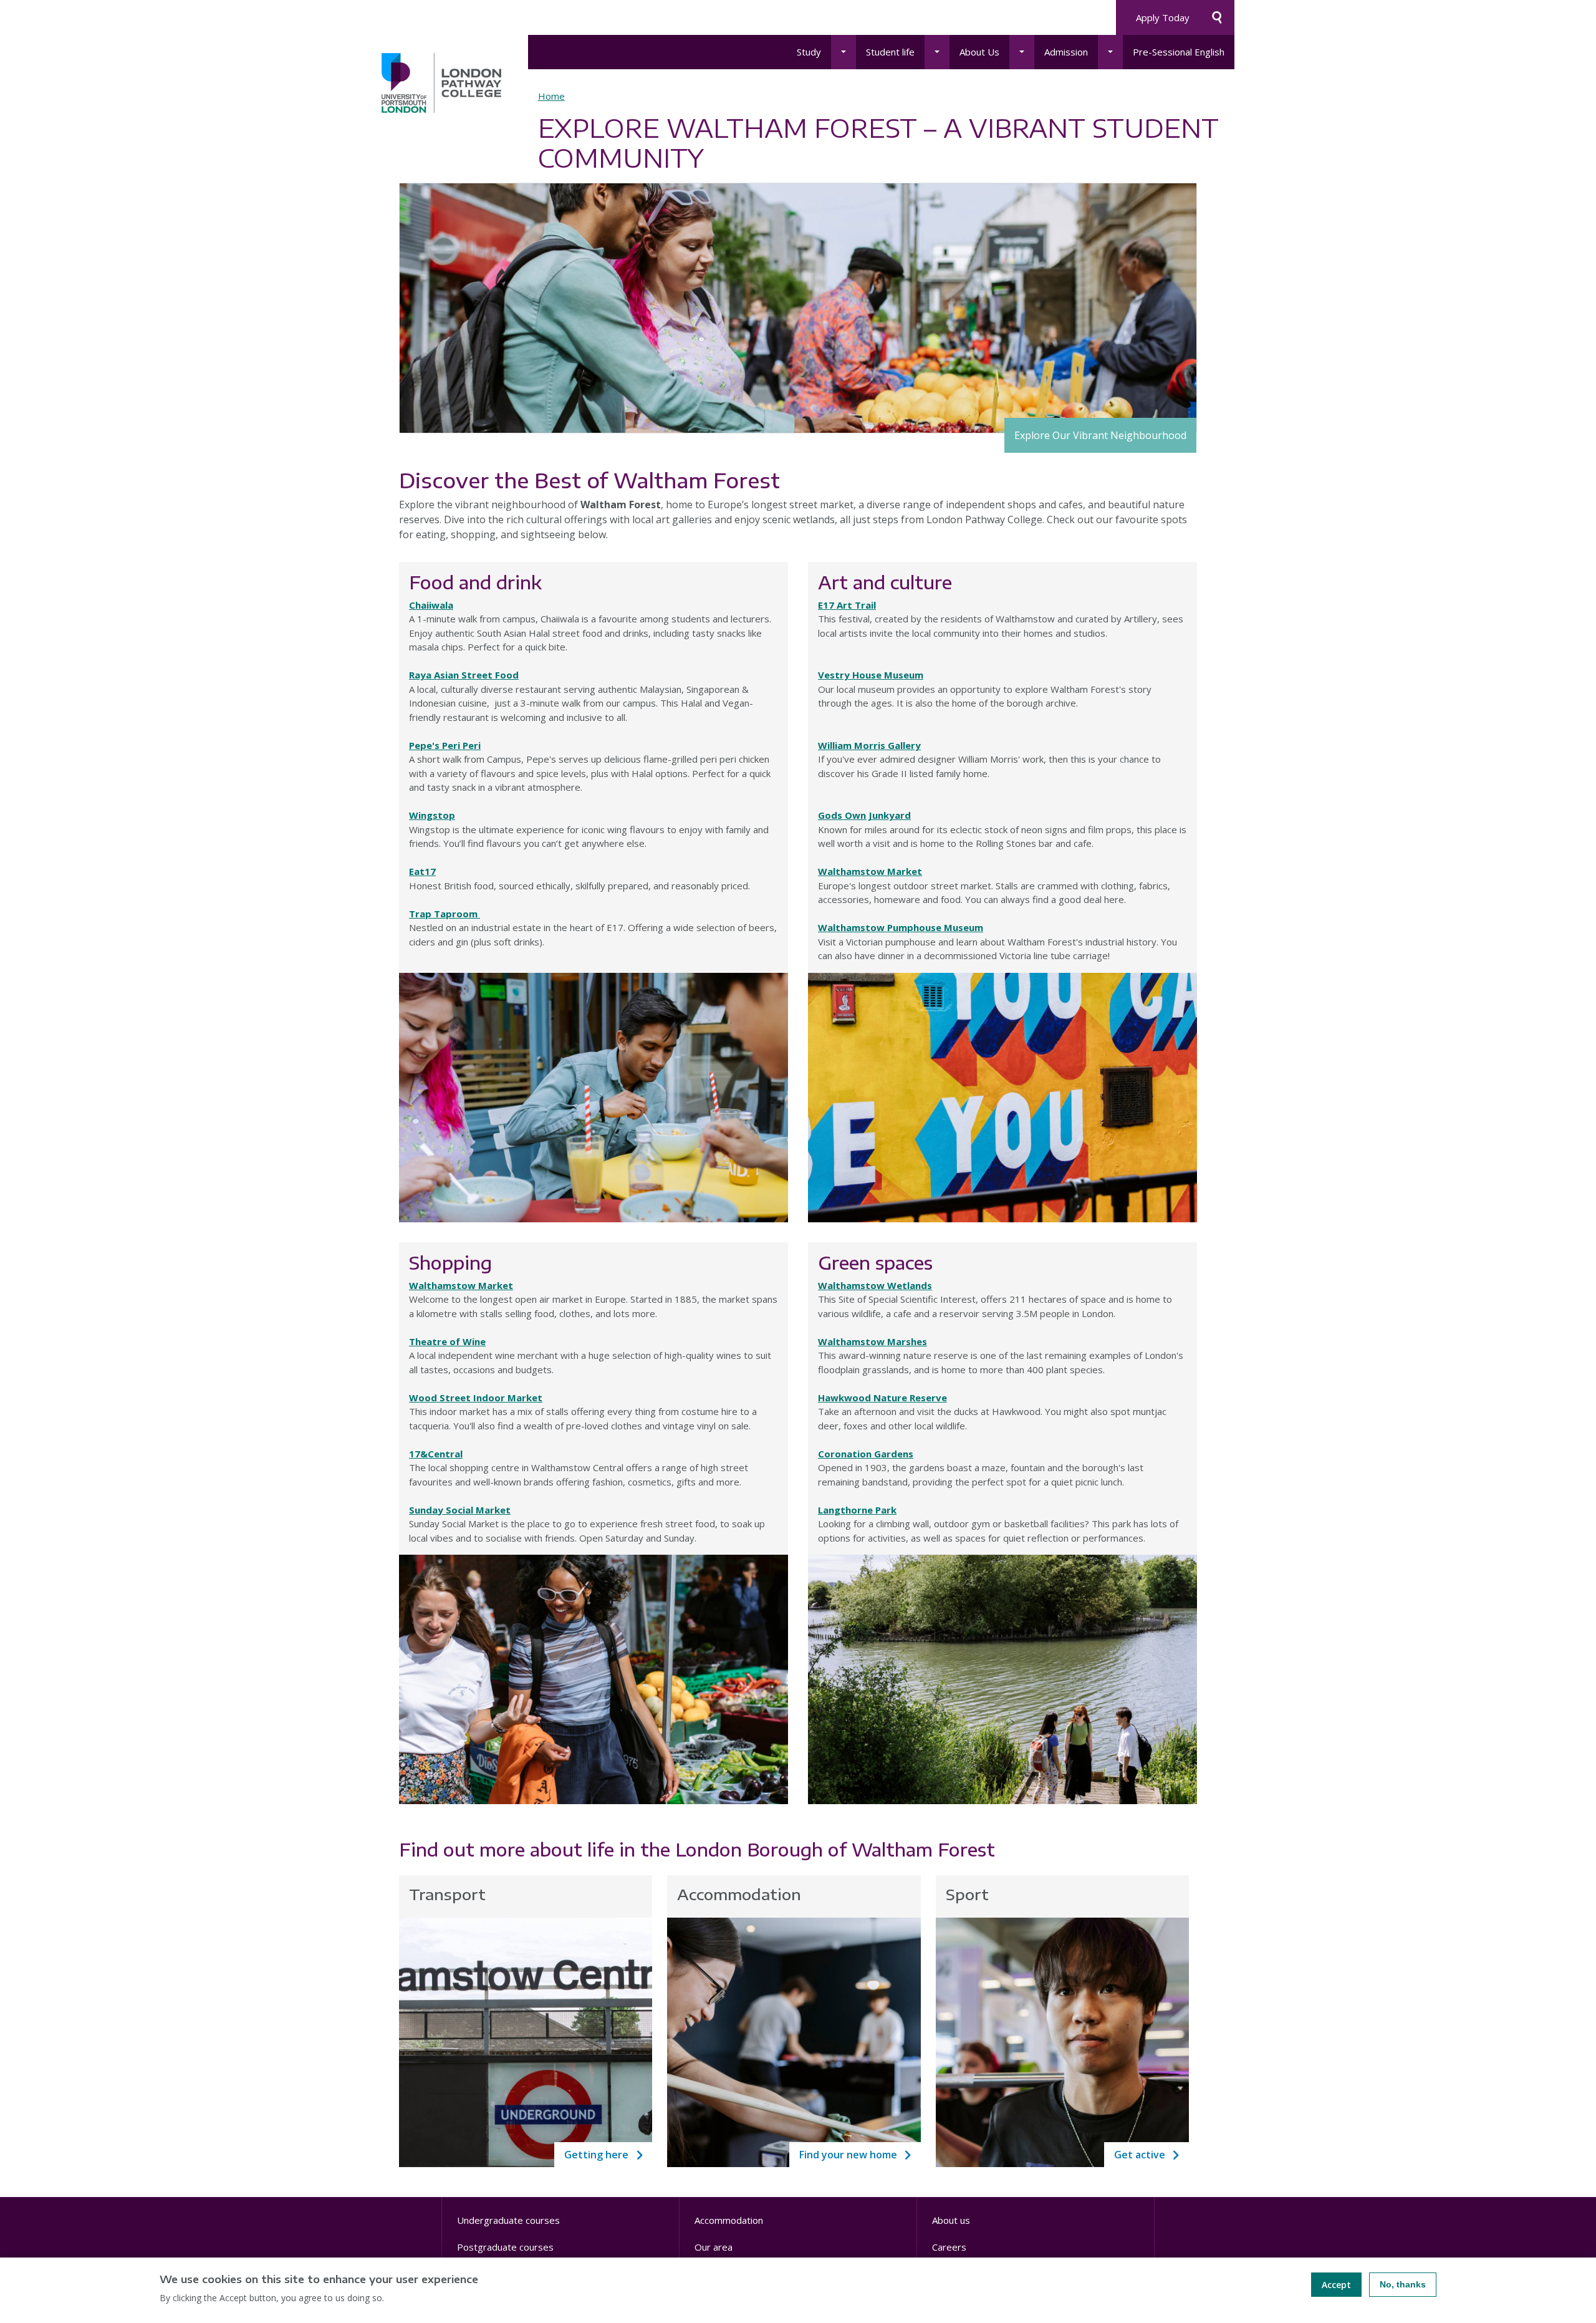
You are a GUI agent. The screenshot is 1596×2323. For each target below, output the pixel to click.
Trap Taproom (445, 914)
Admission (1066, 52)
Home (551, 96)
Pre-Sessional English (1179, 52)
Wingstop (432, 815)
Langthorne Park (857, 1510)
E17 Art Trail (847, 605)
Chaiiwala (431, 605)
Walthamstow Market (870, 871)
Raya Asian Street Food (464, 675)
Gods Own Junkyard (864, 815)
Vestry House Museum (871, 675)
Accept (1336, 2285)
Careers (949, 2247)
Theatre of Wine (447, 1341)
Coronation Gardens (866, 1454)
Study (809, 52)
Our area (714, 2247)
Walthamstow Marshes (873, 1341)
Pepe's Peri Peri (445, 745)
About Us (979, 52)
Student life (890, 52)
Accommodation (729, 2220)
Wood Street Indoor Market (476, 1398)
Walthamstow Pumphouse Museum (901, 927)
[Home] (441, 83)
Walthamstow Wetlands (875, 1285)
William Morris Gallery (869, 745)
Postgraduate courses (505, 2247)
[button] (844, 52)
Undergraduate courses (508, 2220)
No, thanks (1403, 2284)
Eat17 (422, 871)
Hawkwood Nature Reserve (882, 1398)
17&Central (436, 1454)
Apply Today (1163, 17)
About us (951, 2220)
